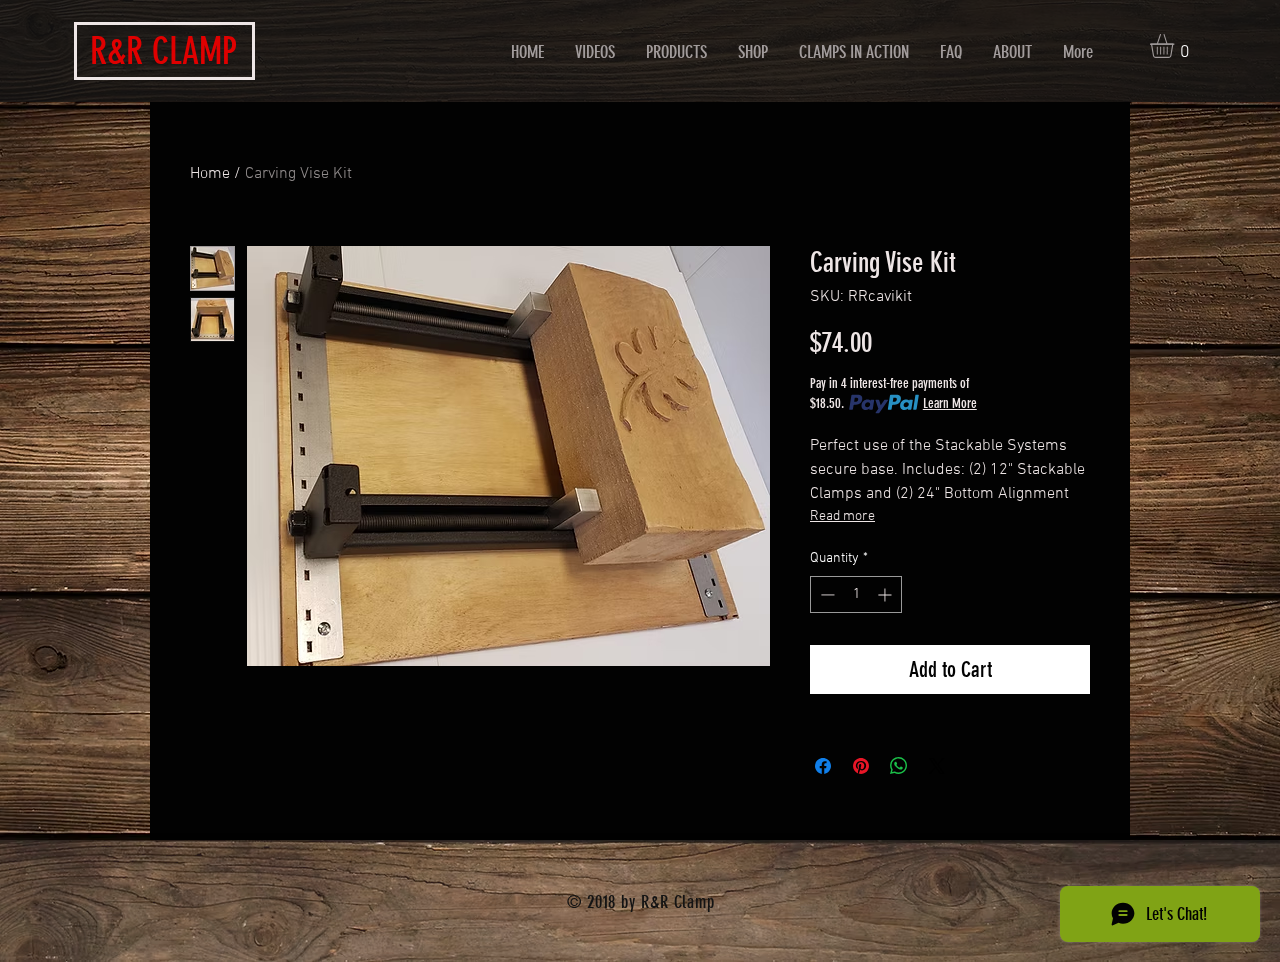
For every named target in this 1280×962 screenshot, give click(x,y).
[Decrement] (825, 594)
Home (210, 174)
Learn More (950, 403)
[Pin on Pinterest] (861, 766)
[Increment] (886, 594)
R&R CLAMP (163, 51)
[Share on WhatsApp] (899, 766)
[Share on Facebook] (823, 766)
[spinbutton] (856, 594)
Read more (842, 516)
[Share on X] (937, 766)
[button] (1176, 46)
